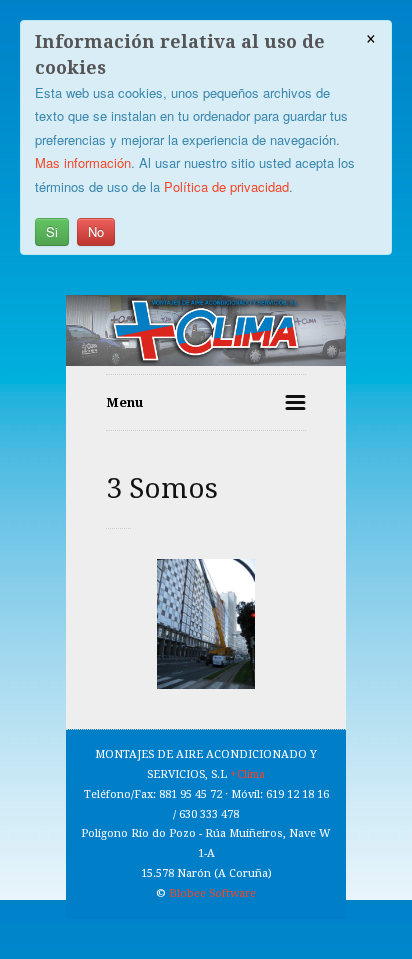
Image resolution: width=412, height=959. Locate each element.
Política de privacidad (226, 186)
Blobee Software (212, 893)
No (96, 231)
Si (52, 231)
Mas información (83, 162)
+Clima (247, 774)
